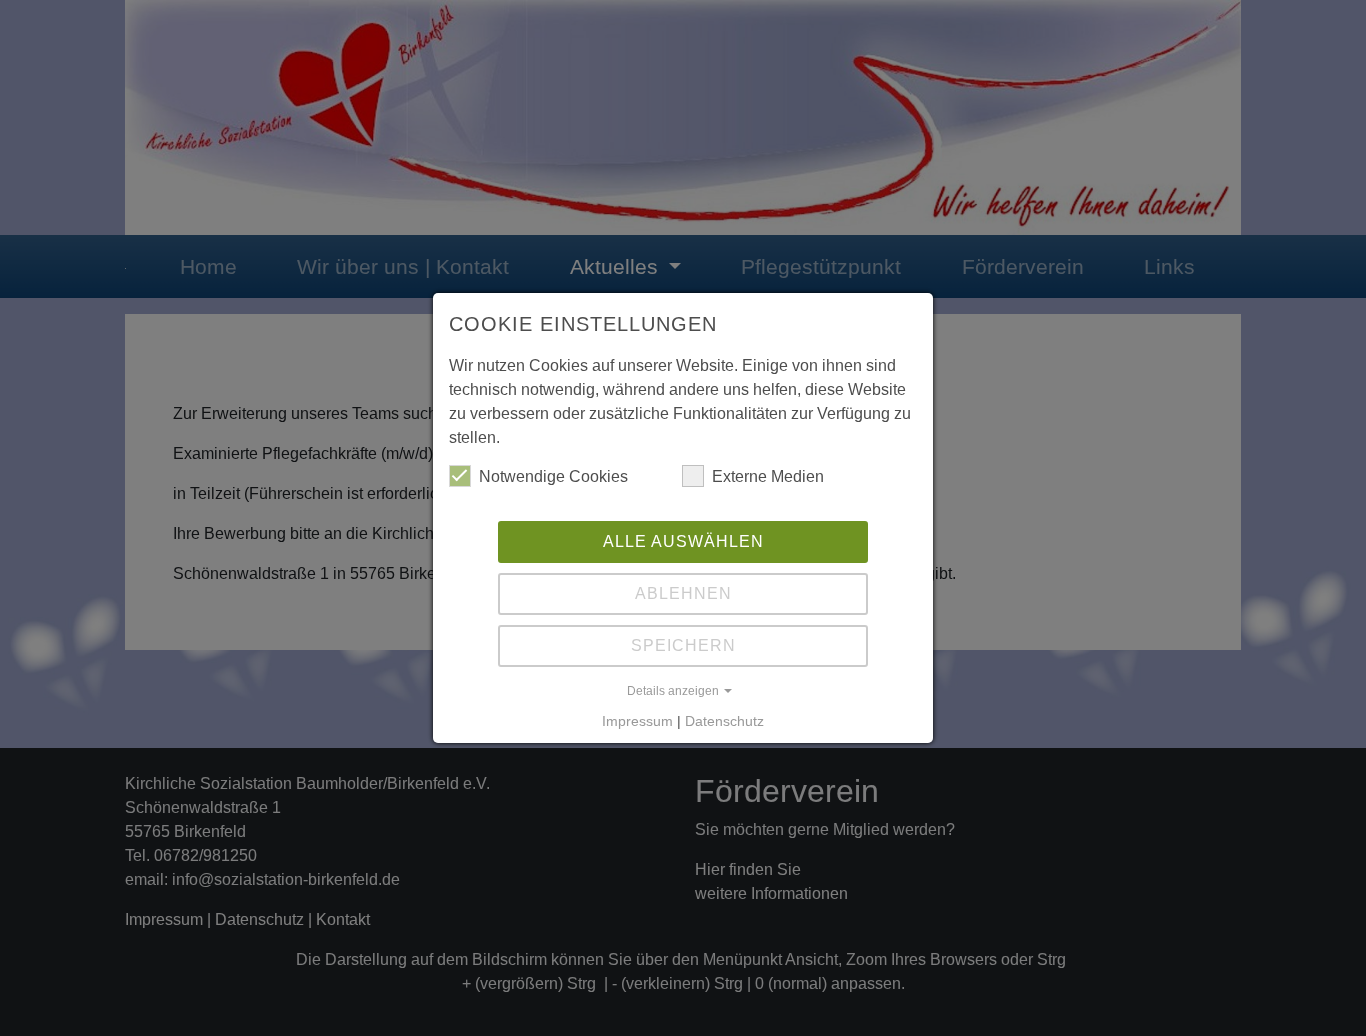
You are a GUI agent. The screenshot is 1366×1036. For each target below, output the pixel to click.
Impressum (637, 721)
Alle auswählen (683, 541)
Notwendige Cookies (553, 476)
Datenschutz (724, 721)
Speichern (683, 645)
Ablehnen (683, 593)
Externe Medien (768, 476)
